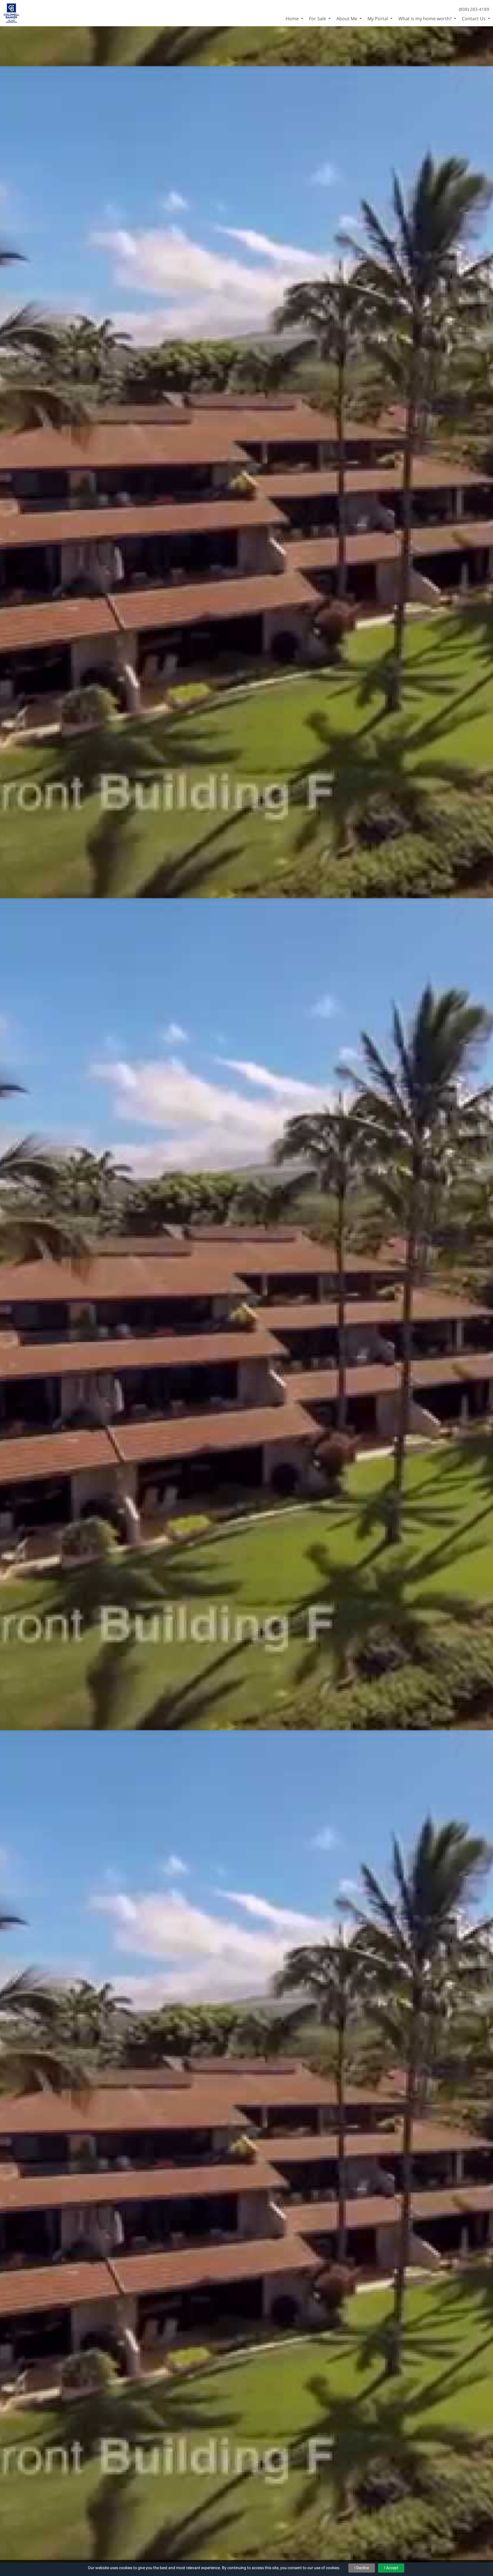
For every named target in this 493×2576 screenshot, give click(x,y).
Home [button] (293, 19)
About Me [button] (347, 19)
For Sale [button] (318, 19)
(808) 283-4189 (474, 9)
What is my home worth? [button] (426, 19)
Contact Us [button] (474, 19)
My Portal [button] (378, 19)
